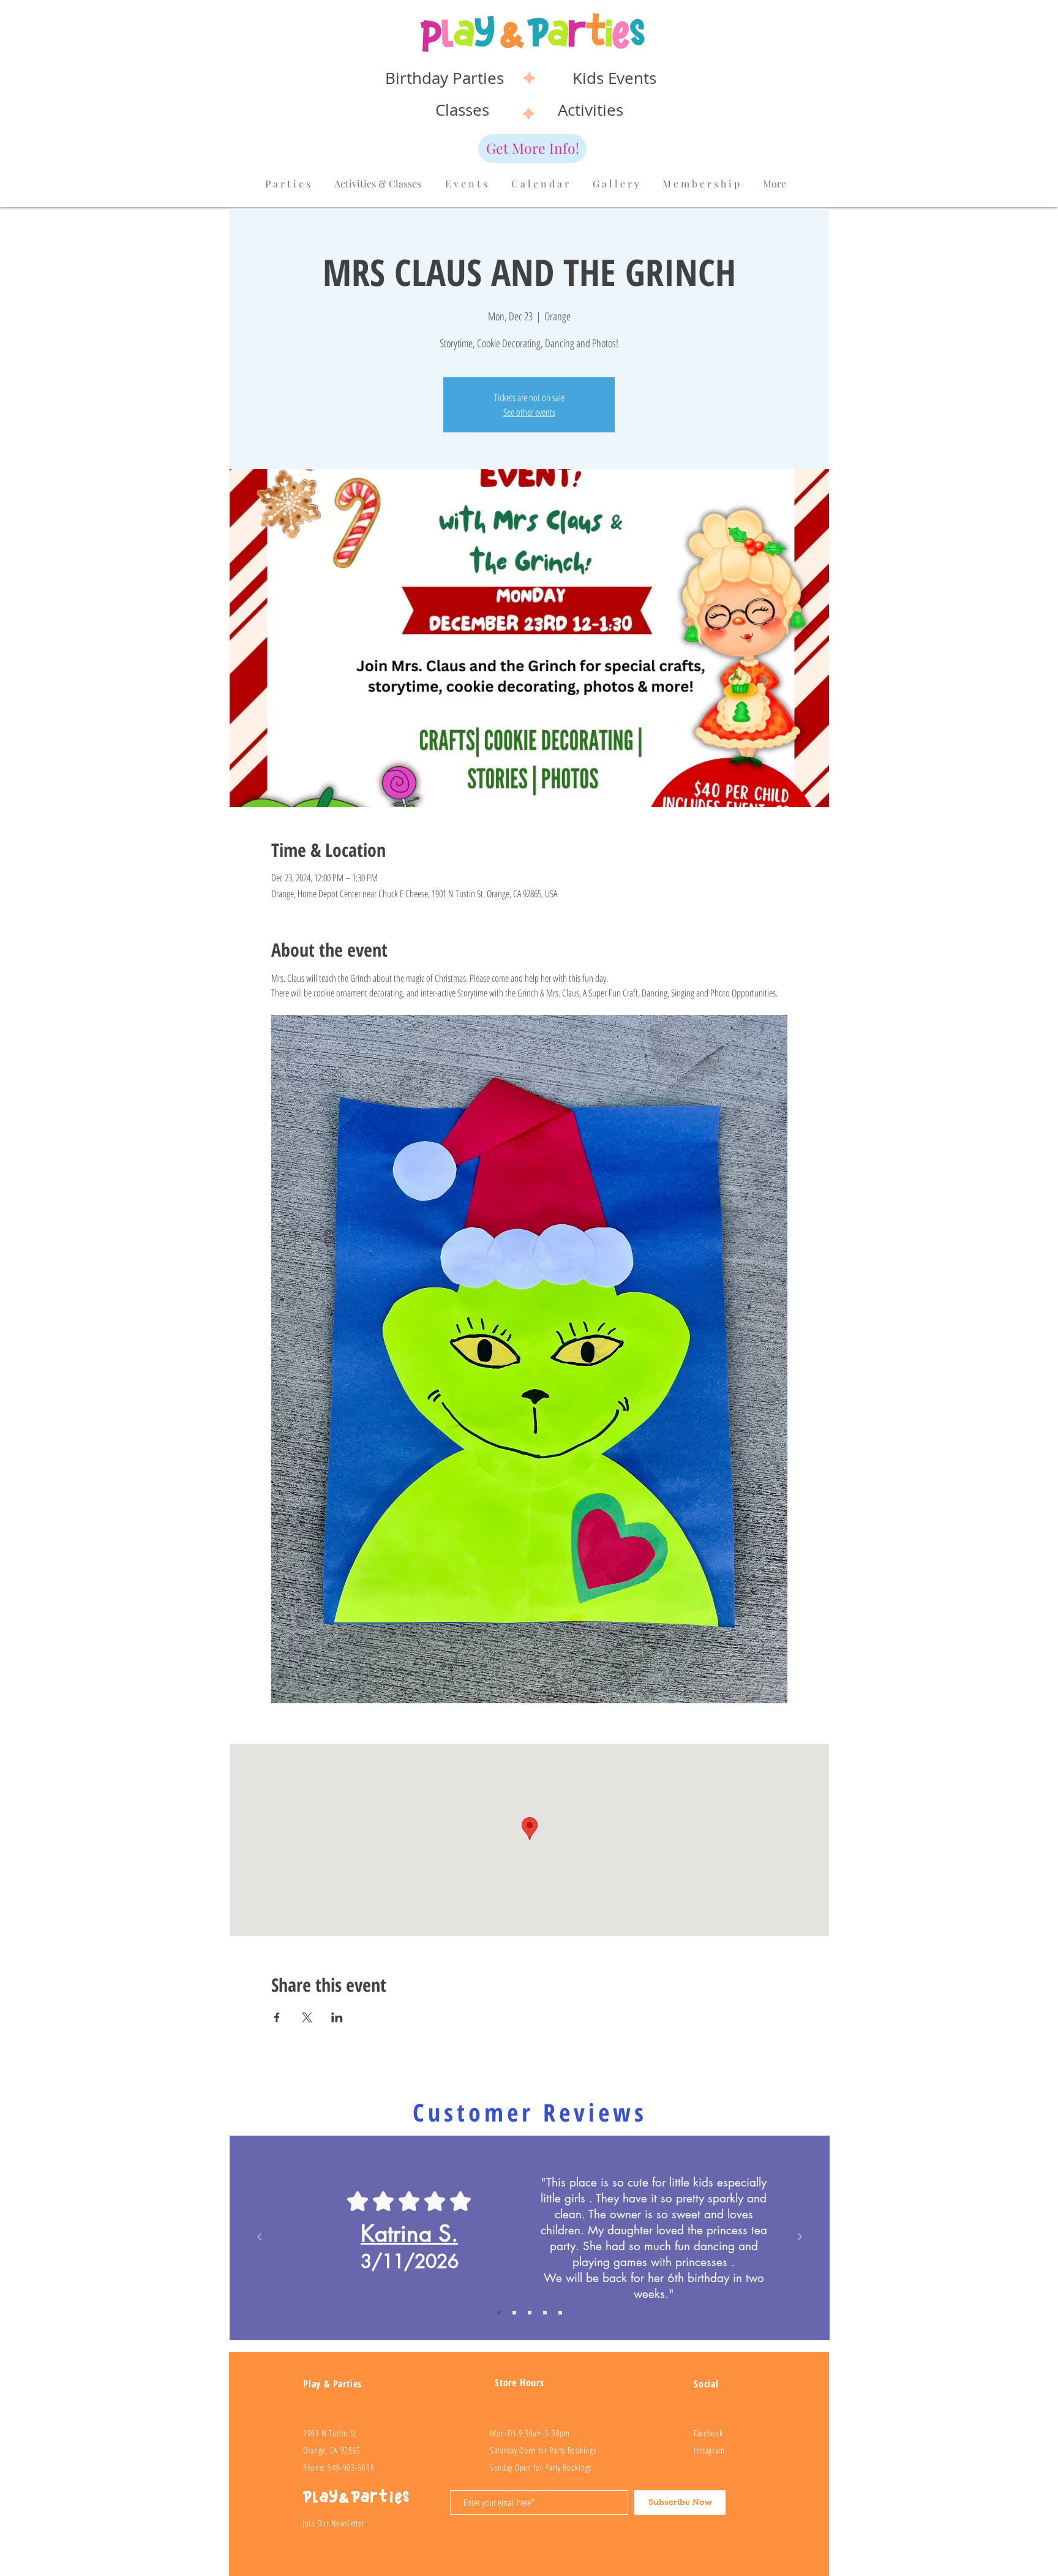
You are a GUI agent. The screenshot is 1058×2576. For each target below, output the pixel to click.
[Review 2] (530, 2313)
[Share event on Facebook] (277, 2017)
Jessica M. (409, 2234)
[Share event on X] (307, 2017)
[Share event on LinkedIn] (337, 2017)
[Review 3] (545, 2313)
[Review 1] (514, 2313)
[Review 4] (560, 2313)
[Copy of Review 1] (499, 2313)
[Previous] (260, 2238)
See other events (529, 412)
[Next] (800, 2238)
